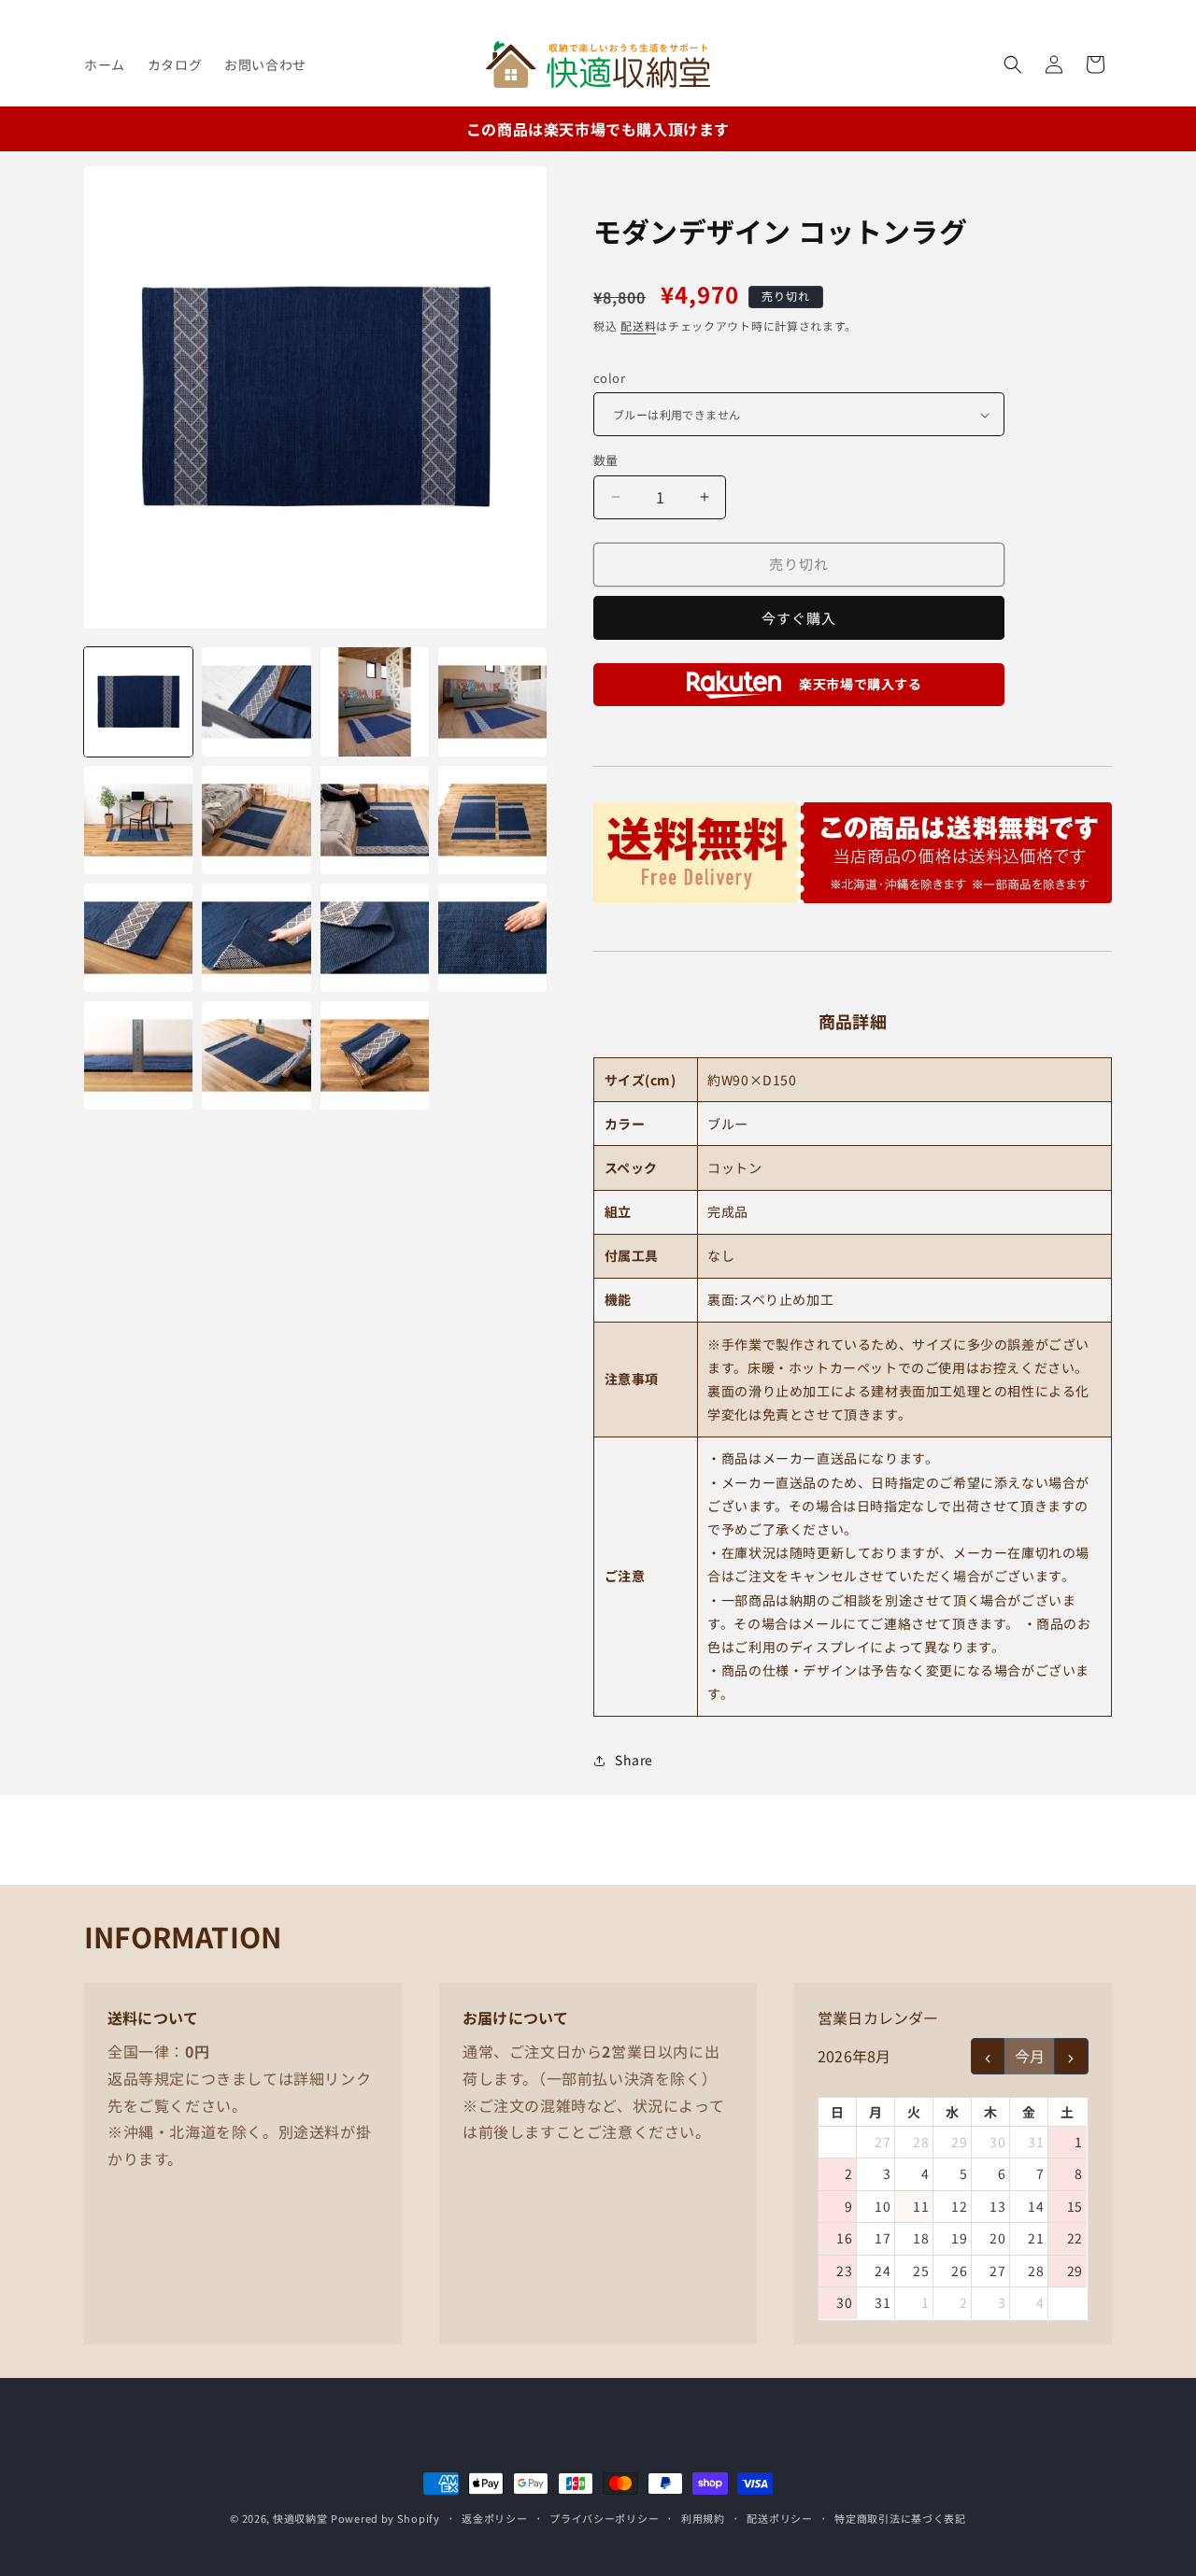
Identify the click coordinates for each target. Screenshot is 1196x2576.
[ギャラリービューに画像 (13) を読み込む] (138, 1055)
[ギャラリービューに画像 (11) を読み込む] (375, 938)
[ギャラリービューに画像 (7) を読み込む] (375, 820)
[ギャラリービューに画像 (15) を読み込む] (375, 1055)
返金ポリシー (494, 2518)
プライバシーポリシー (604, 2518)
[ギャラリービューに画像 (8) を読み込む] (492, 820)
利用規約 (703, 2518)
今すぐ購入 (799, 618)
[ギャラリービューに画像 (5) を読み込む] (138, 820)
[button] (1013, 64)
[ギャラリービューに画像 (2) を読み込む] (256, 701)
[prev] (988, 2056)
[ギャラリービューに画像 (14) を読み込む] (256, 1055)
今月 (1030, 2056)
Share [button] (634, 1760)
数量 (606, 460)
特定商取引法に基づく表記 (900, 2518)
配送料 (638, 326)
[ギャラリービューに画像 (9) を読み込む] (138, 938)
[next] (1071, 2056)
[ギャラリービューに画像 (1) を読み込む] (138, 701)
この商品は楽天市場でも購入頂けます (598, 129)
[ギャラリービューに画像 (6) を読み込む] (256, 820)
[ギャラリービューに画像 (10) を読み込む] (256, 938)
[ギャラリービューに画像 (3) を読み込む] (375, 701)
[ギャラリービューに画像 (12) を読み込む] (492, 938)
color (609, 378)
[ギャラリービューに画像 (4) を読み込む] (492, 701)
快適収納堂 (300, 2518)
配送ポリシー (779, 2518)
